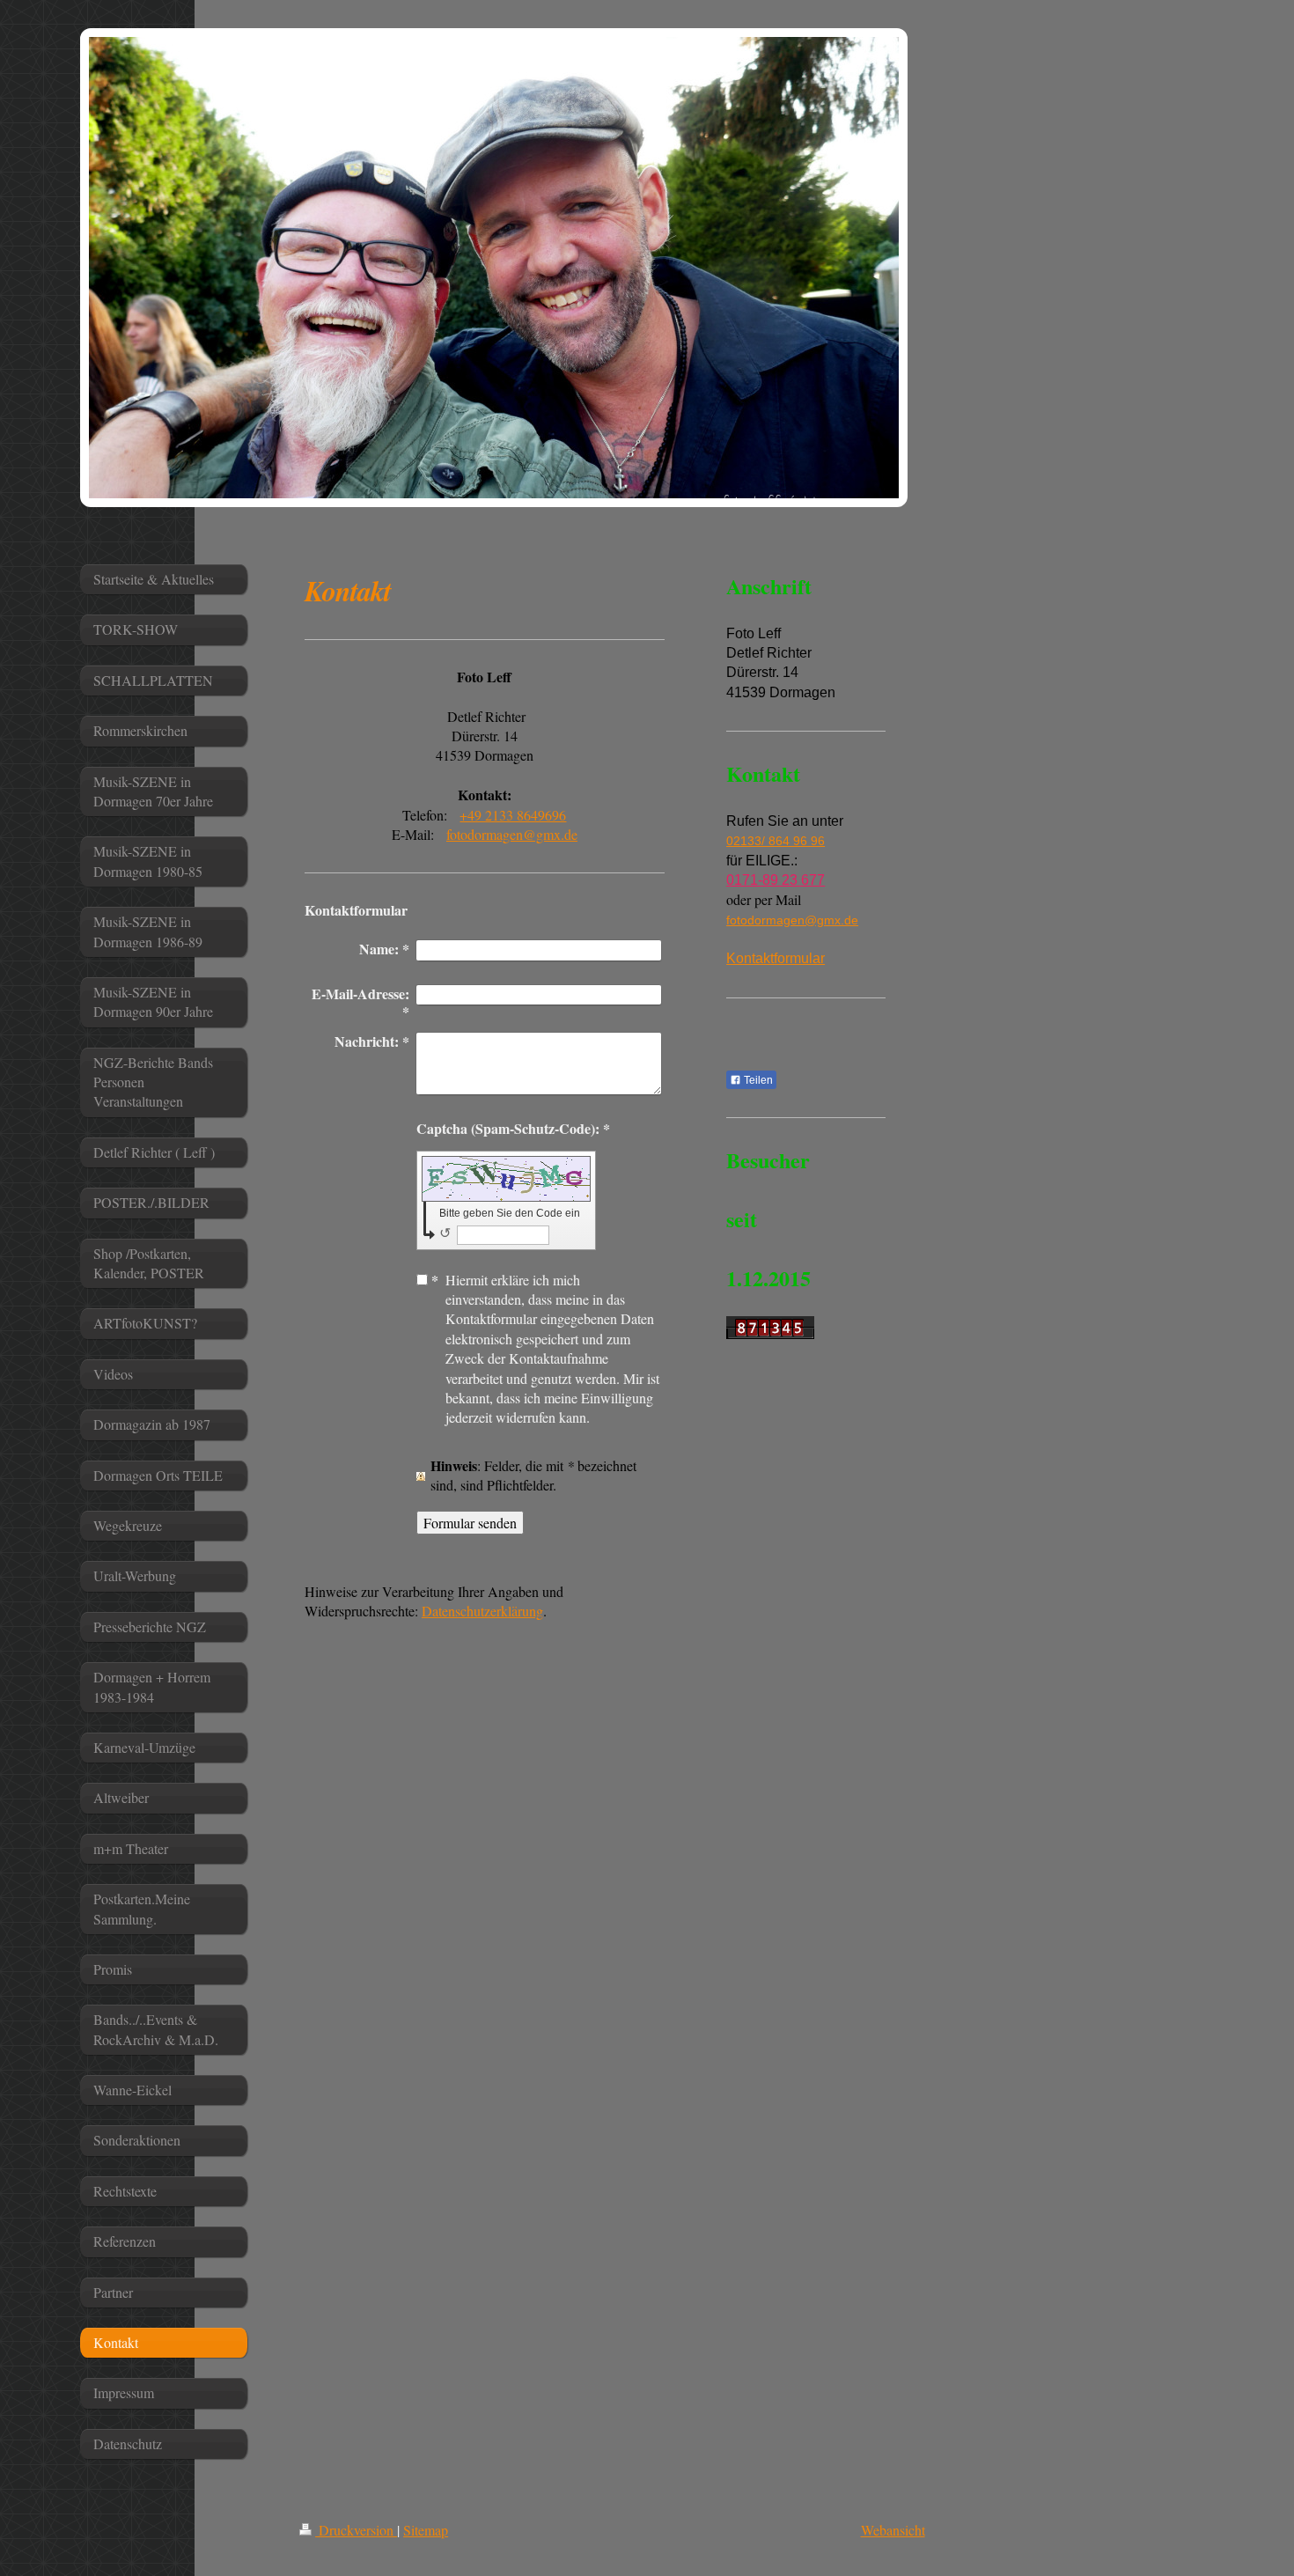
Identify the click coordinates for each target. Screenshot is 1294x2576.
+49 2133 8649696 (513, 815)
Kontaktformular (776, 958)
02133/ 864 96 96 (776, 841)
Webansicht (893, 2530)
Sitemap (426, 2530)
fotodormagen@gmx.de (512, 834)
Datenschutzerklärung (482, 1611)
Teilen (757, 1080)
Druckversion (356, 2530)
